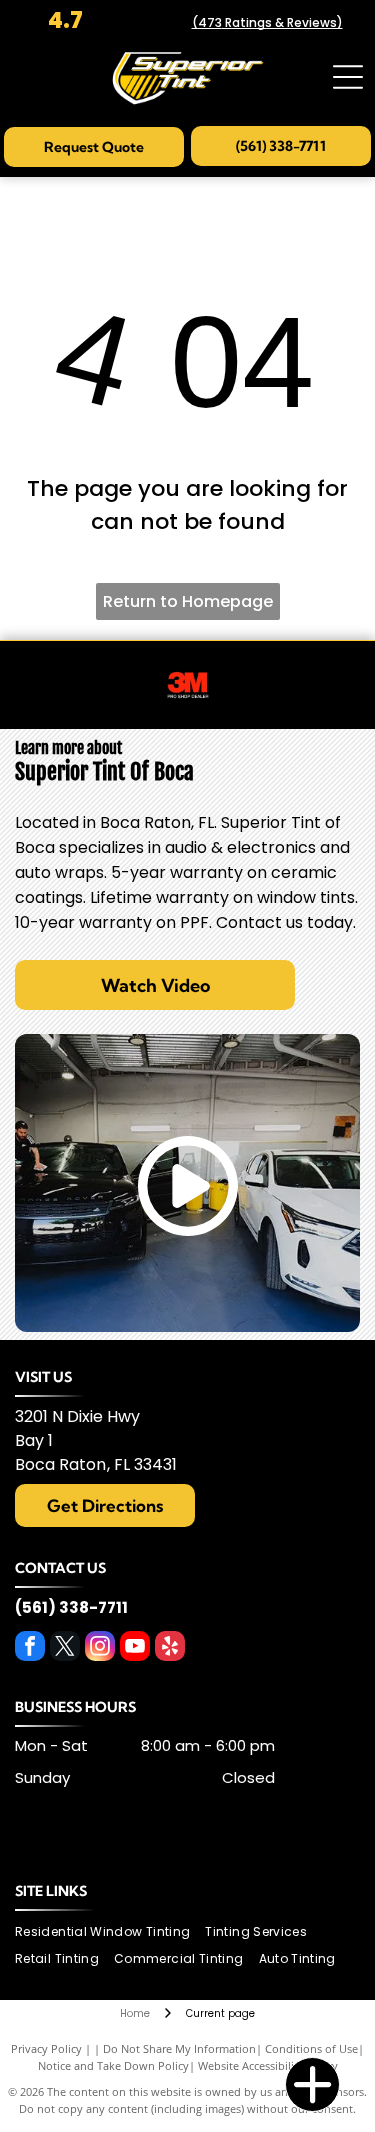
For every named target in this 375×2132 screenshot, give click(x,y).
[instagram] (100, 1648)
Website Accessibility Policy (268, 2065)
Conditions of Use (311, 2048)
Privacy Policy (46, 2048)
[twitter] (65, 1648)
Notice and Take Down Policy (113, 2065)
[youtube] (135, 1648)
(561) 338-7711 (71, 1607)
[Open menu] (348, 77)
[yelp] (170, 1648)
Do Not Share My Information (179, 2048)
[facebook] (30, 1648)
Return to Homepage (188, 601)
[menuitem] (110, 1932)
